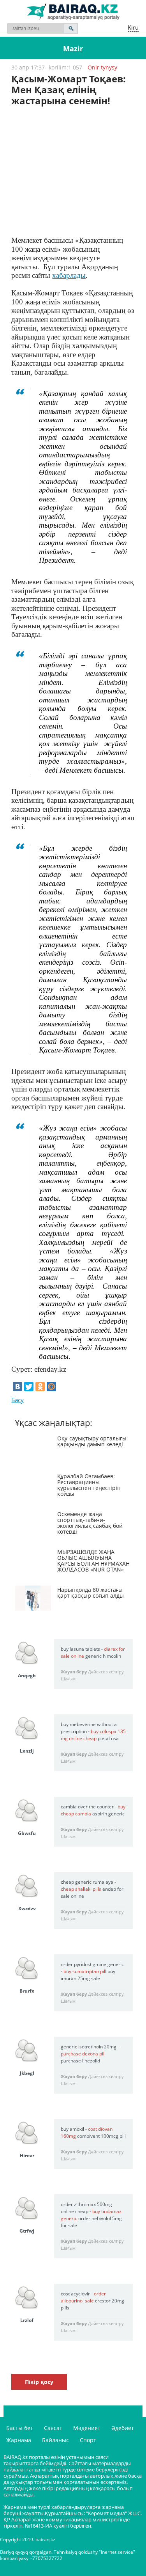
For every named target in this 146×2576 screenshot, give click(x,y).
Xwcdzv (27, 1908)
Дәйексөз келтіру (106, 1672)
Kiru (133, 27)
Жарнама (19, 2440)
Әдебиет (123, 2428)
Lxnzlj (27, 1751)
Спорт (88, 2440)
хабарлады (69, 275)
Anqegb (27, 1676)
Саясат (53, 2428)
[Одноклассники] (40, 1387)
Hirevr (27, 2156)
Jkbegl (27, 2073)
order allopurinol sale (83, 2297)
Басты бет (20, 2428)
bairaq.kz (45, 2540)
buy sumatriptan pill (85, 1971)
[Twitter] (29, 1387)
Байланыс (55, 2440)
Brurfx (27, 1991)
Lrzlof (27, 2320)
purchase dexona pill (83, 2054)
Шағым (68, 1679)
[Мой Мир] (51, 1387)
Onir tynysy (102, 67)
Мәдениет (87, 2428)
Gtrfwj (27, 2231)
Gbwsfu (27, 1833)
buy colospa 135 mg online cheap (93, 1735)
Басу (18, 1400)
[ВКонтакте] (18, 1387)
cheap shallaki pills (81, 1889)
